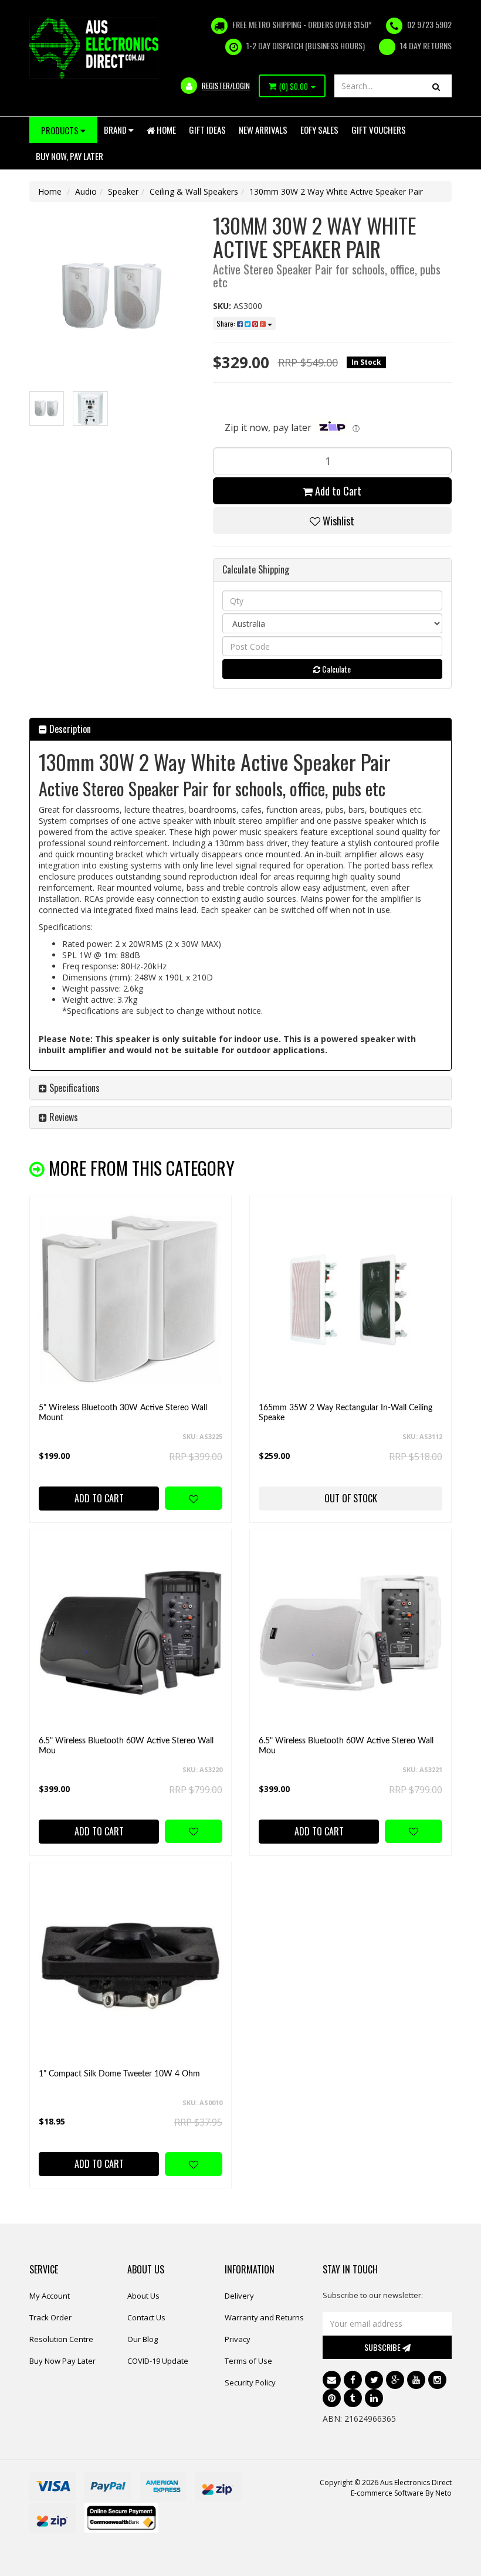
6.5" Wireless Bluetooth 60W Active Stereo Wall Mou (126, 1746)
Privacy (238, 2339)
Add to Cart (337, 491)
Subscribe (383, 2347)
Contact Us (146, 2317)
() (294, 86)
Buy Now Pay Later (62, 2361)
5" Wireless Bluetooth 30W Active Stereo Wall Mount (123, 1413)
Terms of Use (248, 2361)
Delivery (239, 2296)
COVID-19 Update (158, 2361)
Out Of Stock (351, 1498)
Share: (227, 323)
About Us (143, 2296)
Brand (116, 130)
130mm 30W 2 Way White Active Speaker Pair (336, 191)
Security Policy (250, 2382)
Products (61, 130)
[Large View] (47, 408)
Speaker (123, 191)
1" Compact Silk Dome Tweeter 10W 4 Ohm (119, 2074)
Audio (86, 191)
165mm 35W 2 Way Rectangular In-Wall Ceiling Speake (345, 1413)
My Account (50, 2296)
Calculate (336, 669)
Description (69, 729)
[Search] (436, 86)
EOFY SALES (319, 130)
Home (165, 130)
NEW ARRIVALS (263, 130)
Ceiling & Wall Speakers (194, 191)
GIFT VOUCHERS (379, 130)
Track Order (50, 2317)
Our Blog (143, 2339)
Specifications (73, 1088)
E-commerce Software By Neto (401, 2493)
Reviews (62, 1117)
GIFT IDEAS (207, 130)
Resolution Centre (61, 2339)
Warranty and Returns (264, 2317)
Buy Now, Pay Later (70, 156)
